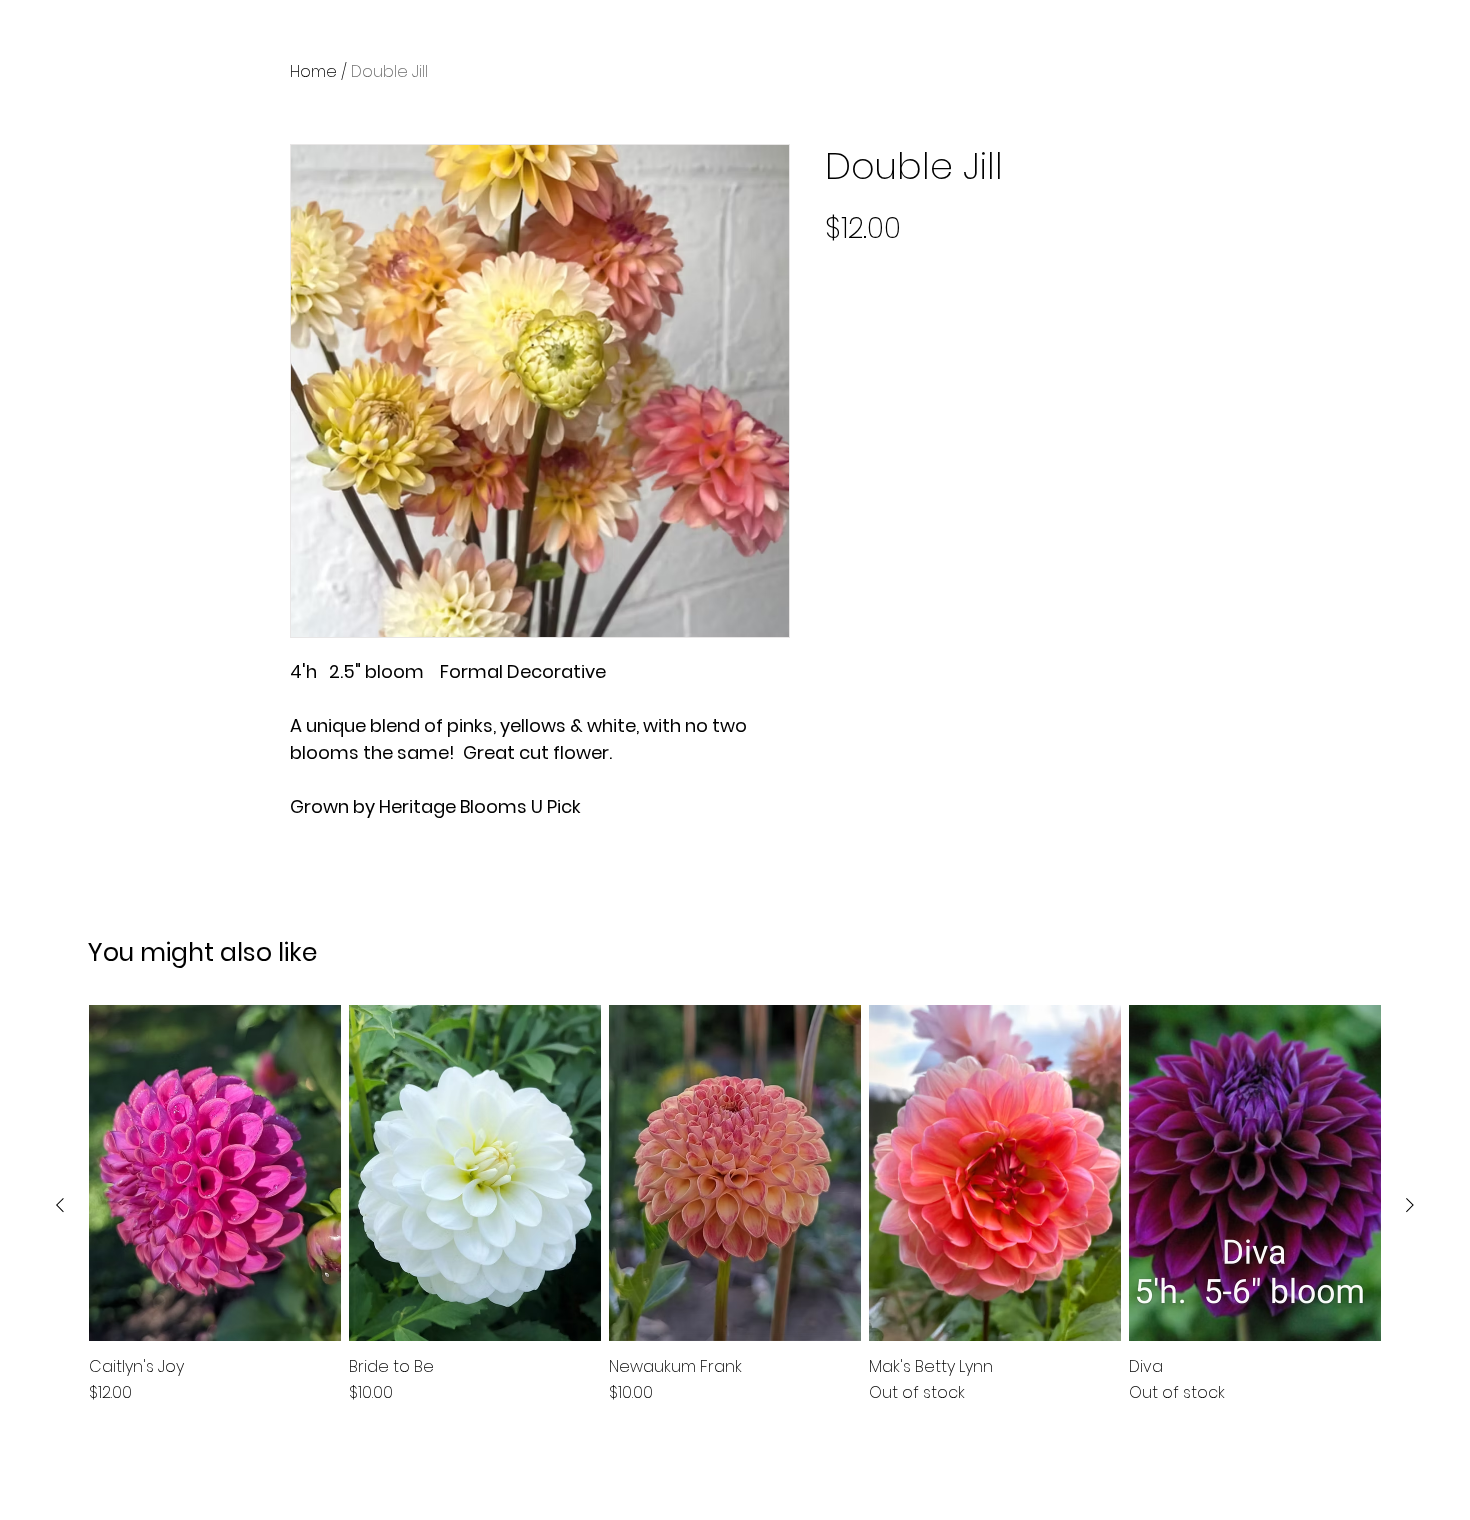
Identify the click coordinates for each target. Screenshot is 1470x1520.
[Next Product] (1410, 1205)
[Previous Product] (60, 1205)
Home (313, 71)
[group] (735, 1205)
